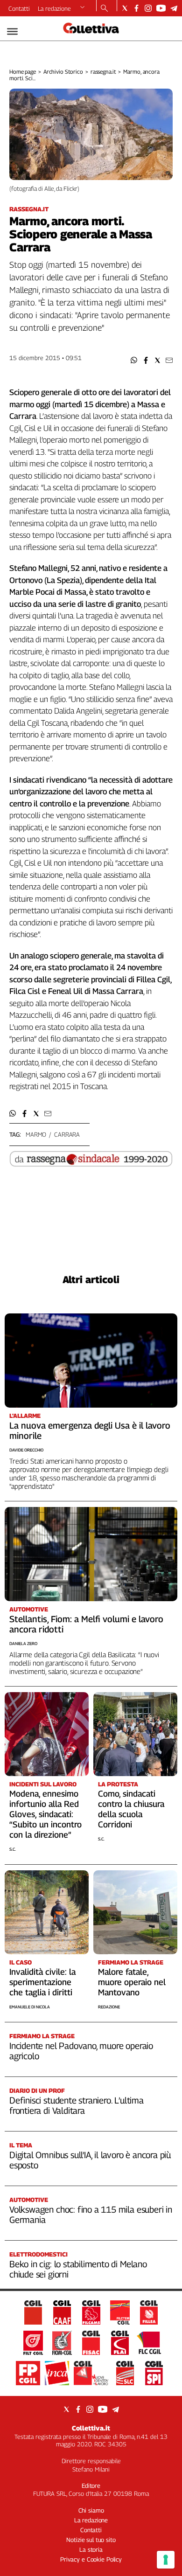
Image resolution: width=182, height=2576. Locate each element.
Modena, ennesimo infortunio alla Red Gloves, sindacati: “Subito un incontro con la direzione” (45, 1814)
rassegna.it (103, 72)
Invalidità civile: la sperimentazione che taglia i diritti (42, 1982)
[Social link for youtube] (161, 8)
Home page (23, 72)
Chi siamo (91, 2510)
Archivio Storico (63, 72)
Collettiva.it (91, 2428)
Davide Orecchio (26, 1450)
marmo (36, 1134)
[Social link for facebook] (136, 8)
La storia (91, 2549)
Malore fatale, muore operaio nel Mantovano (132, 1982)
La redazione (54, 8)
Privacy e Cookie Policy (91, 2559)
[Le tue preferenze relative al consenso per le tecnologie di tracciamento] (166, 2560)
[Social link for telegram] (174, 8)
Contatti (19, 8)
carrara (67, 1134)
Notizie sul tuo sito (91, 2540)
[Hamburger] (12, 31)
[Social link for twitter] (125, 8)
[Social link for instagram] (148, 8)
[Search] (104, 9)
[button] (134, 360)
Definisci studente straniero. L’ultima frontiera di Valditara (77, 2105)
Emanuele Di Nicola (30, 2007)
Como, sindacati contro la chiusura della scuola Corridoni (131, 1809)
